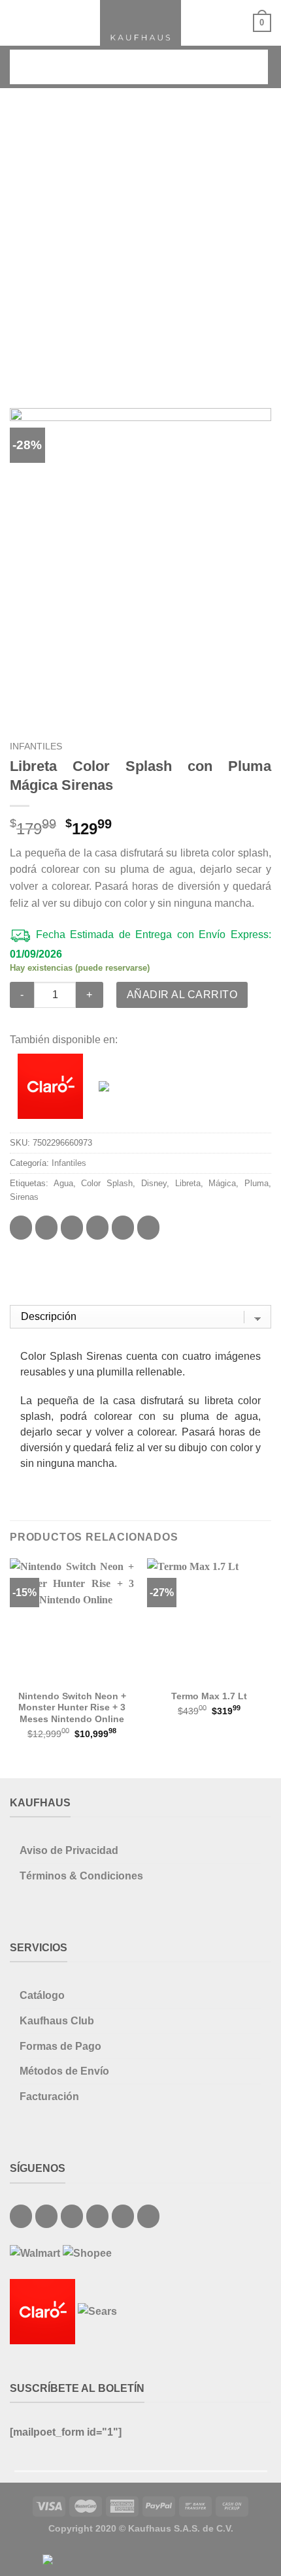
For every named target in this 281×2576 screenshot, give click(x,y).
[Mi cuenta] (237, 23)
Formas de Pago (60, 2046)
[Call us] (97, 2216)
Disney (154, 1183)
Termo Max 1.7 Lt (209, 1696)
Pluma (256, 1183)
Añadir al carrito (182, 995)
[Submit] (249, 67)
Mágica (222, 1183)
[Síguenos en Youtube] (148, 2216)
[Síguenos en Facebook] (21, 2216)
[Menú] (18, 23)
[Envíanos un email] (72, 2216)
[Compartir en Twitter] (72, 1227)
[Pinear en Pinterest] (123, 1227)
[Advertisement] (140, 235)
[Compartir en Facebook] (46, 1227)
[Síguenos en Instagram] (46, 2216)
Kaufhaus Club (57, 2021)
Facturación (49, 2097)
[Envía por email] (97, 1227)
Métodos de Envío (64, 2071)
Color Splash (107, 1183)
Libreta (188, 1183)
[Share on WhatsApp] (21, 1227)
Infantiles (36, 746)
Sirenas (24, 1197)
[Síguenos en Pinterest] (123, 2216)
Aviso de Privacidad (69, 1850)
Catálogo (42, 1995)
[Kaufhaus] (140, 23)
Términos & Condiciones (81, 1876)
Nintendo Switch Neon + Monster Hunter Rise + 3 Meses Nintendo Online (72, 1708)
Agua (63, 1183)
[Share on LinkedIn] (148, 1227)
